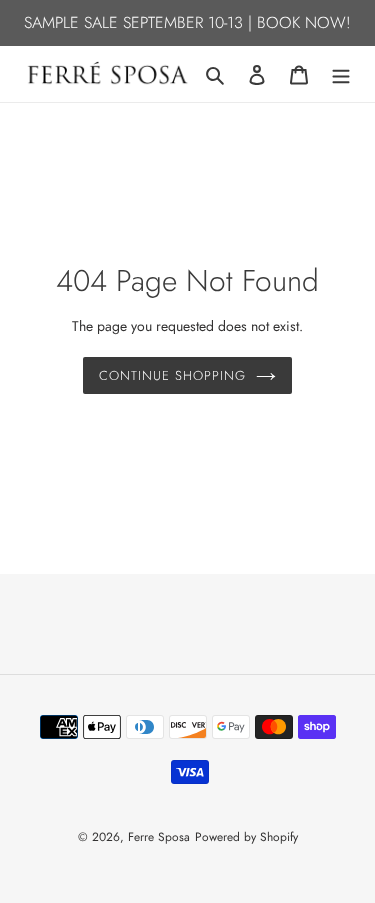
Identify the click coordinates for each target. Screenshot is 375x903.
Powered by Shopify (246, 837)
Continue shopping (173, 375)
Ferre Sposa (159, 837)
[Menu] (341, 74)
